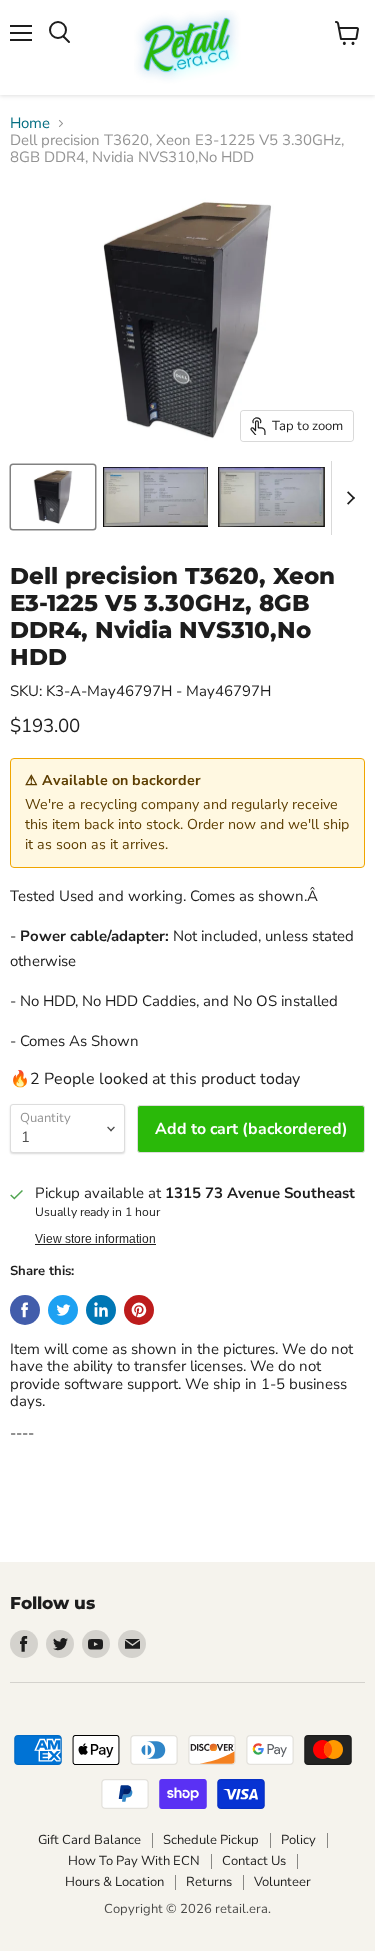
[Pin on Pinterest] (139, 1310)
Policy (298, 1840)
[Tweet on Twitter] (63, 1310)
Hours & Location (114, 1882)
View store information (95, 1239)
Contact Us (254, 1861)
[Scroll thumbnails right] (347, 498)
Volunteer (282, 1882)
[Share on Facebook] (25, 1310)
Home (30, 123)
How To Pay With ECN (134, 1861)
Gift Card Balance (89, 1840)
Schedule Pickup (211, 1840)
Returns (209, 1882)
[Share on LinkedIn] (101, 1310)
